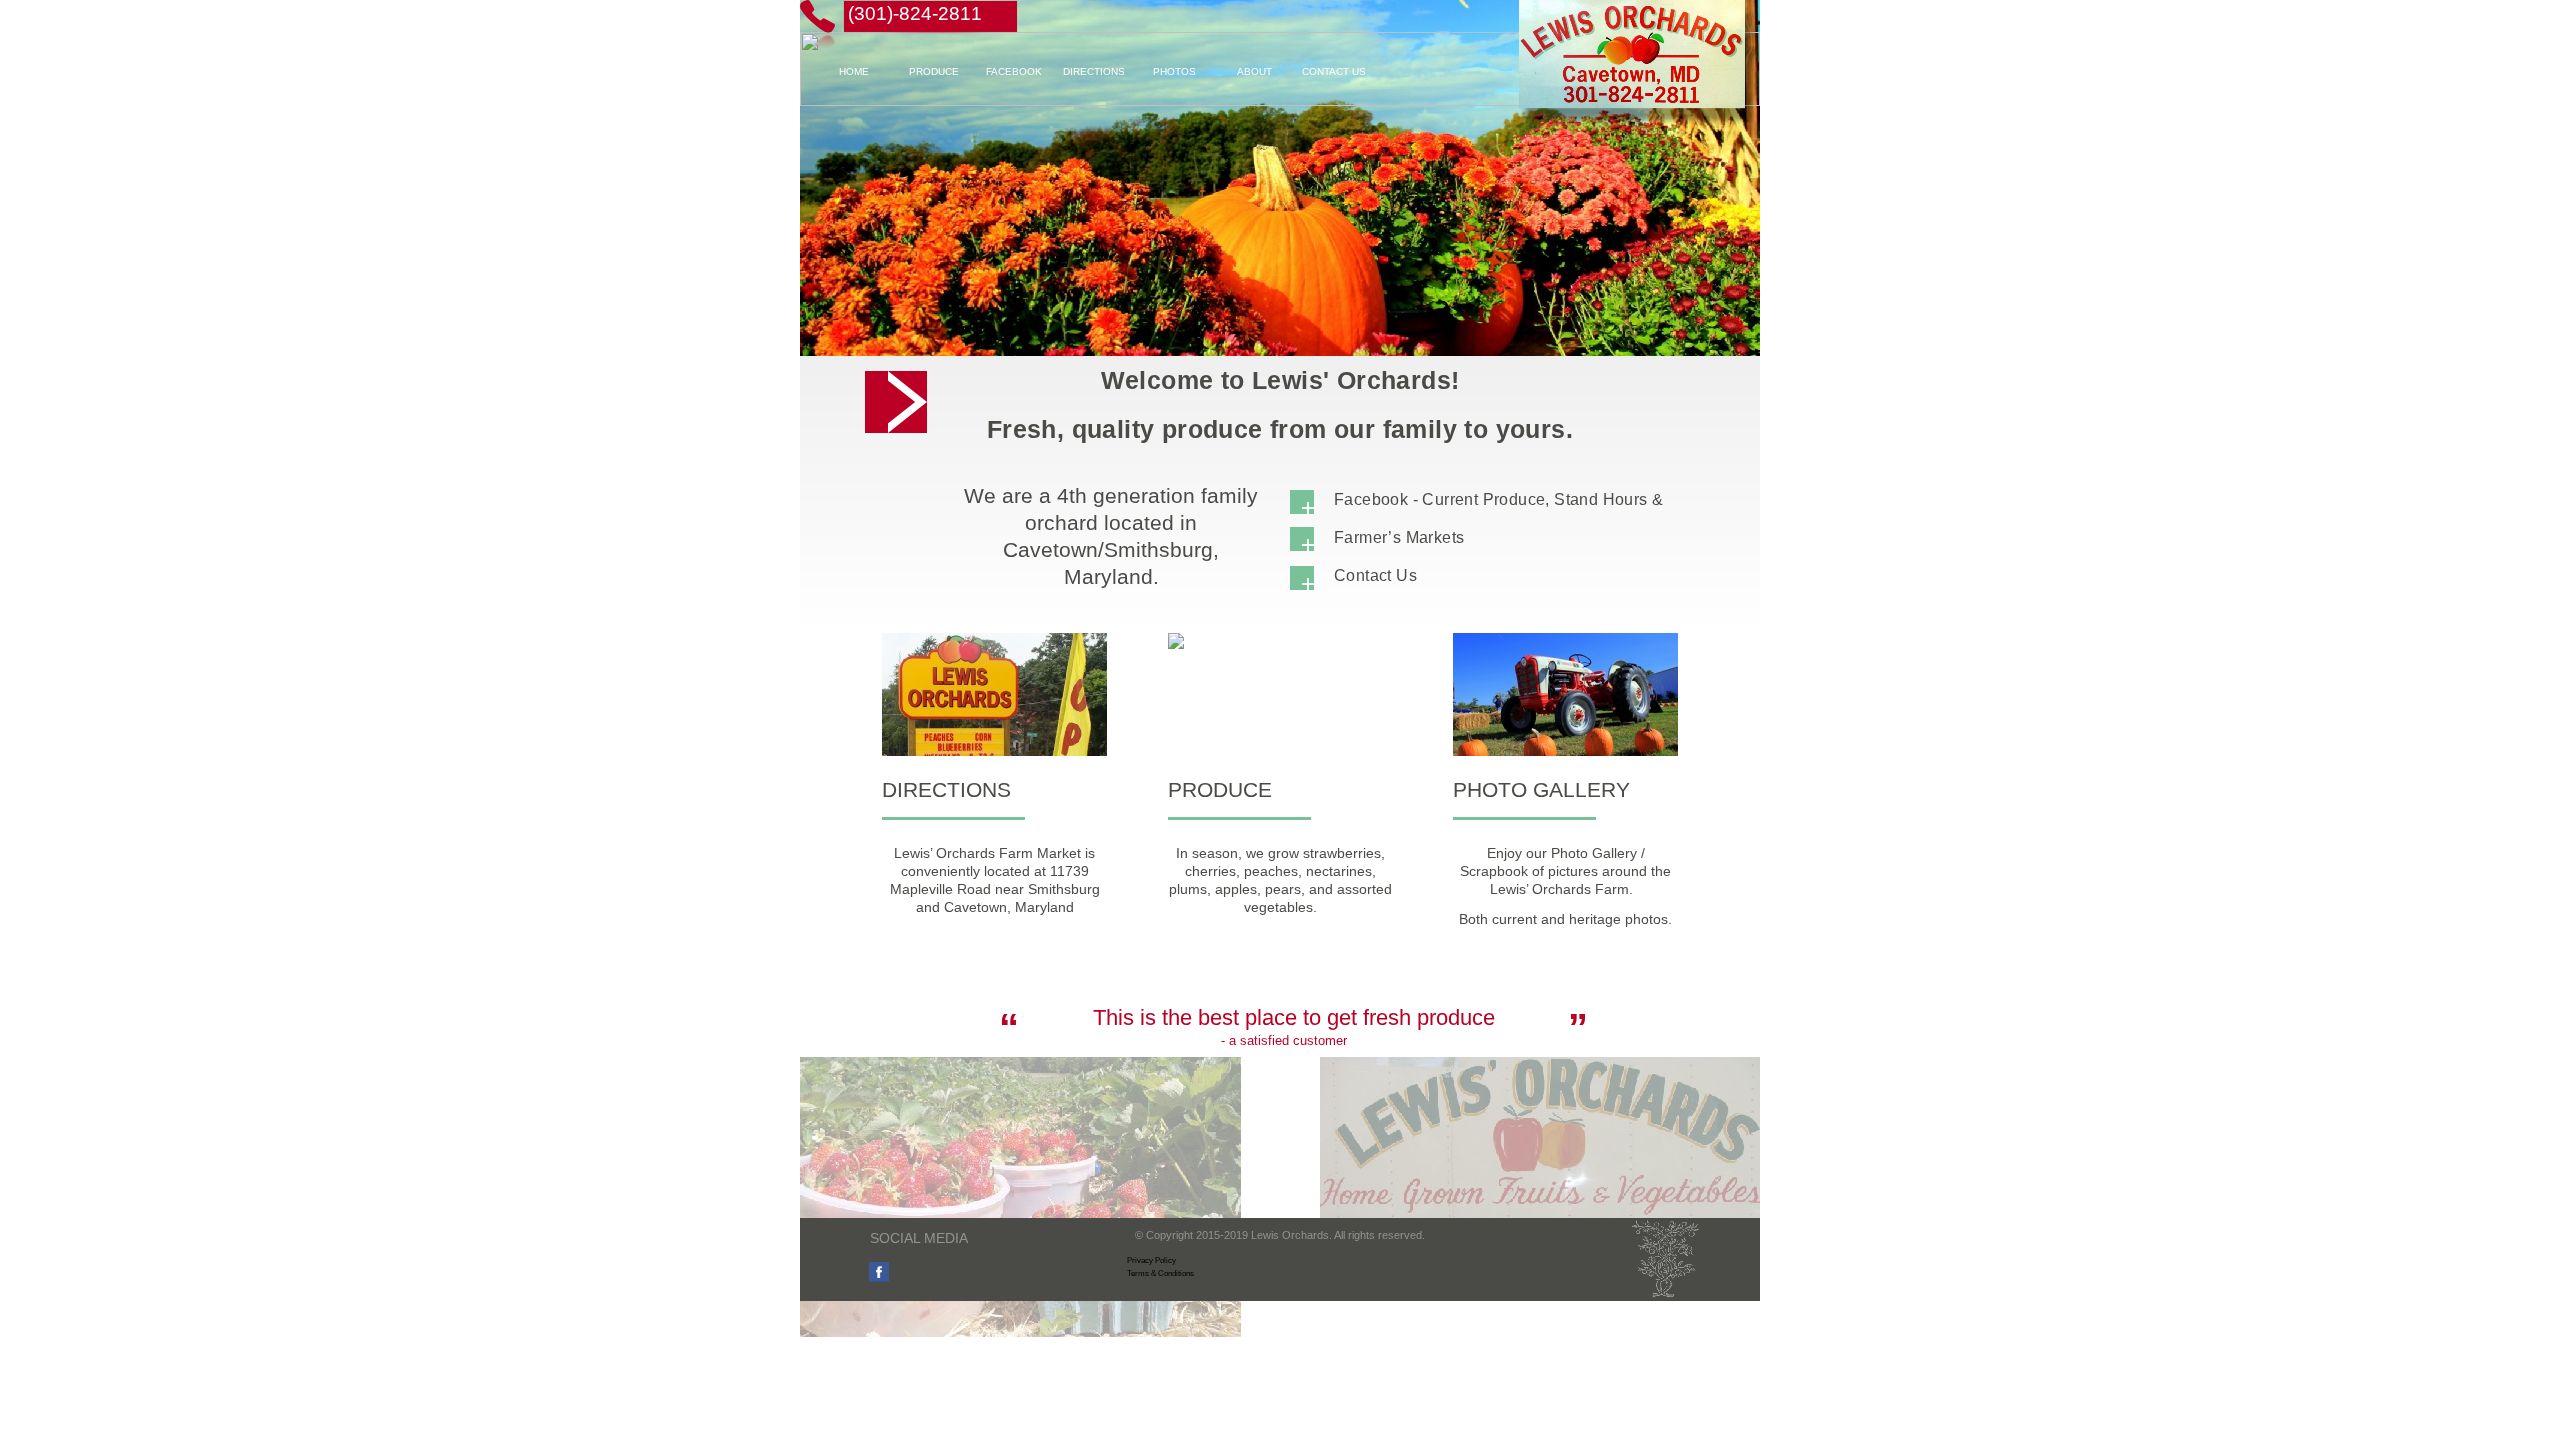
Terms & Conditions (1160, 1273)
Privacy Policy (1151, 1260)
